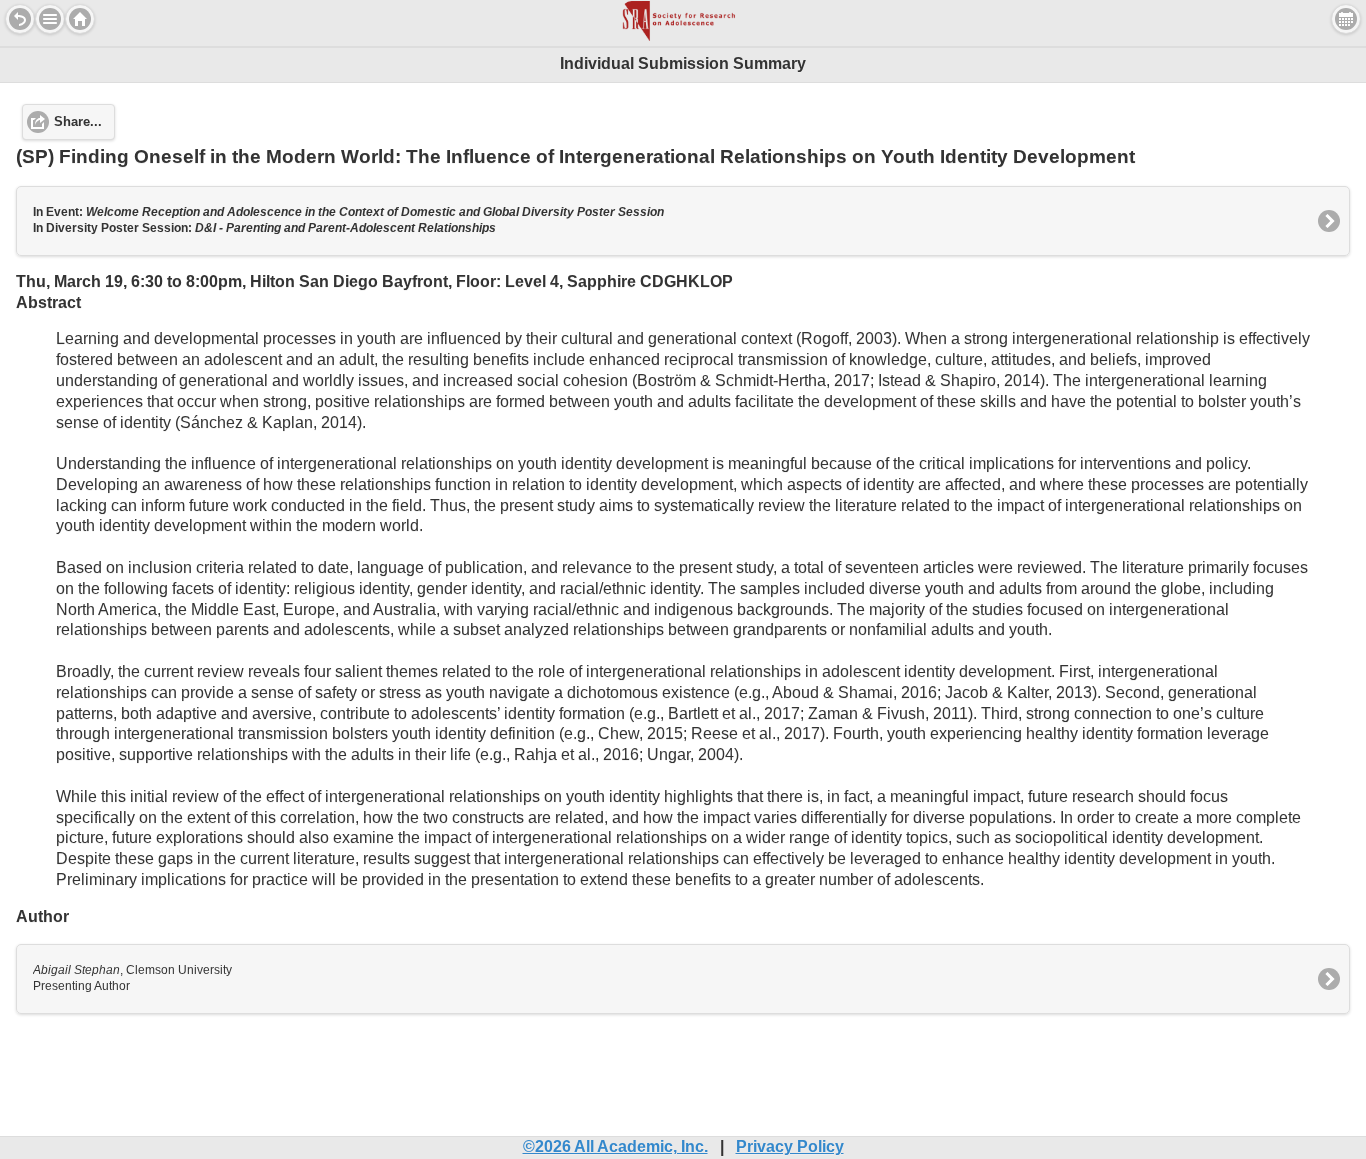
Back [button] (20, 19)
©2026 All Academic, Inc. (615, 1146)
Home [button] (80, 19)
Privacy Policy (790, 1146)
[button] (50, 19)
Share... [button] (78, 122)
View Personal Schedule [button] (1346, 19)
